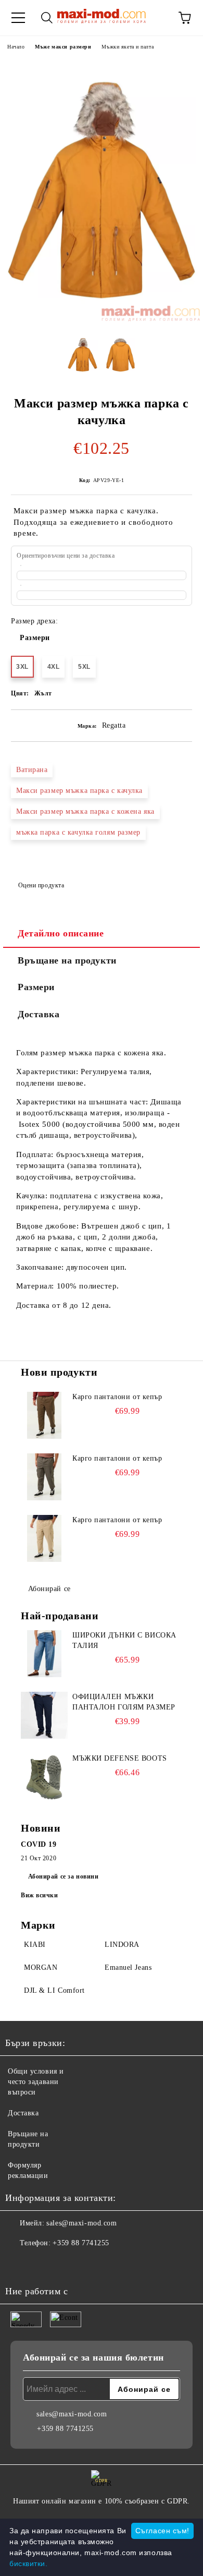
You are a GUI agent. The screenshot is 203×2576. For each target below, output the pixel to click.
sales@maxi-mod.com (81, 2223)
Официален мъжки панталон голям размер (124, 1702)
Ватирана (32, 770)
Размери (35, 638)
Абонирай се (49, 1589)
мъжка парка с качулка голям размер (78, 832)
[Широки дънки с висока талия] (44, 1654)
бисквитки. (29, 2563)
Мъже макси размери (63, 47)
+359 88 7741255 (81, 2243)
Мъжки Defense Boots (120, 1758)
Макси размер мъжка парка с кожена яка (85, 811)
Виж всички (40, 1895)
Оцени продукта (41, 885)
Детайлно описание (61, 933)
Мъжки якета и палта (128, 47)
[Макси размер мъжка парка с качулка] (102, 319)
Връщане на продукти (67, 960)
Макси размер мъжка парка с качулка (79, 791)
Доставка (39, 1014)
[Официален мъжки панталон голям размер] (44, 1715)
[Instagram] (42, 2264)
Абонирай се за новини (64, 1876)
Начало (16, 47)
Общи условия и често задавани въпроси (36, 2082)
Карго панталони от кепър (117, 1397)
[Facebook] (19, 2264)
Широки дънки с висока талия (124, 1640)
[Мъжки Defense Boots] (44, 1777)
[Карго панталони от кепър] (44, 1415)
